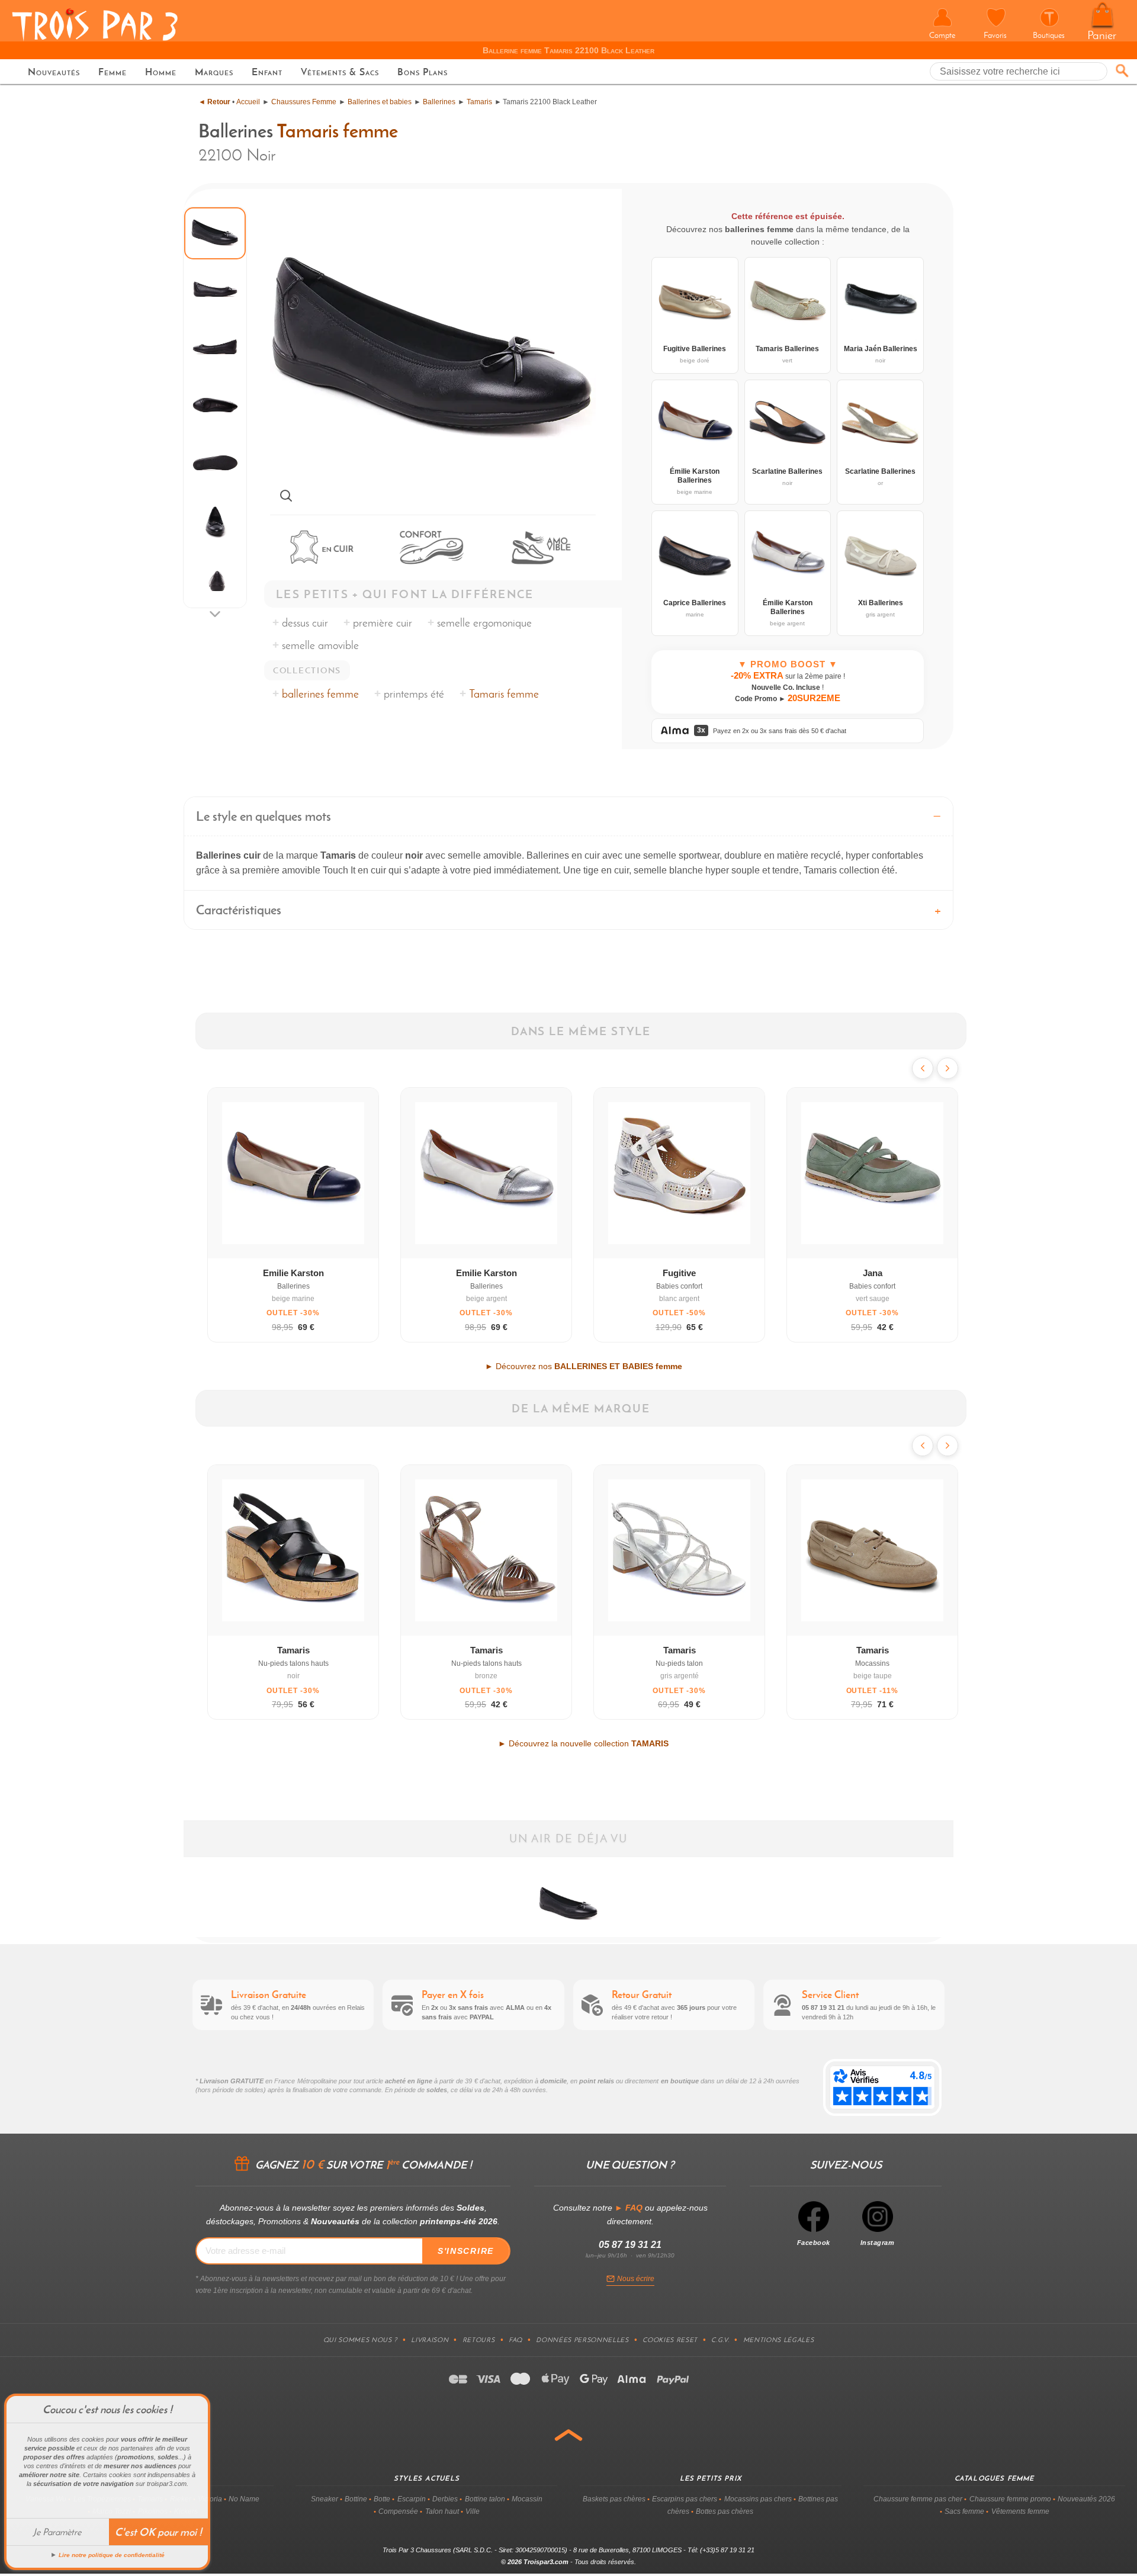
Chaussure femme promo (1010, 2499)
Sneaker (325, 2499)
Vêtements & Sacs (340, 72)
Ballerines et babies (380, 102)
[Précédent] (923, 1068)
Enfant (267, 72)
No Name (244, 2499)
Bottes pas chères (725, 2511)
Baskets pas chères (614, 2499)
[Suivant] (947, 1068)
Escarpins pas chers (685, 2499)
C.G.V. (720, 2340)
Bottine (356, 2499)
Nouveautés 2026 (1086, 2499)
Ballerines (439, 102)
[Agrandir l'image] (286, 496)
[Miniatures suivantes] (215, 614)
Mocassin (527, 2499)
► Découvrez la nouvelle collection (583, 1743)
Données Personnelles (582, 2340)
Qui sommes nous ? (360, 2340)
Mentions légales (779, 2340)
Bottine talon (485, 2499)
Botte (382, 2499)
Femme (113, 72)
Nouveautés (54, 72)
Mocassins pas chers (758, 2499)
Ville (473, 2511)
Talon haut (442, 2511)
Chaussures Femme (304, 102)
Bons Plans (423, 72)
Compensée (398, 2511)
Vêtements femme (1020, 2511)
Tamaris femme (337, 131)
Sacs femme (964, 2511)
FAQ (515, 2340)
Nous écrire (636, 2279)
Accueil (248, 102)
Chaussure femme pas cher (918, 2499)
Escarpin (412, 2499)
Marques (214, 72)
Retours (479, 2340)
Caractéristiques (239, 910)
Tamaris (479, 102)
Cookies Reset (670, 2340)
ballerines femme (320, 694)
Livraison (430, 2340)
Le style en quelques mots (264, 816)
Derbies (445, 2499)
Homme (161, 72)
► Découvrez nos (584, 1366)
